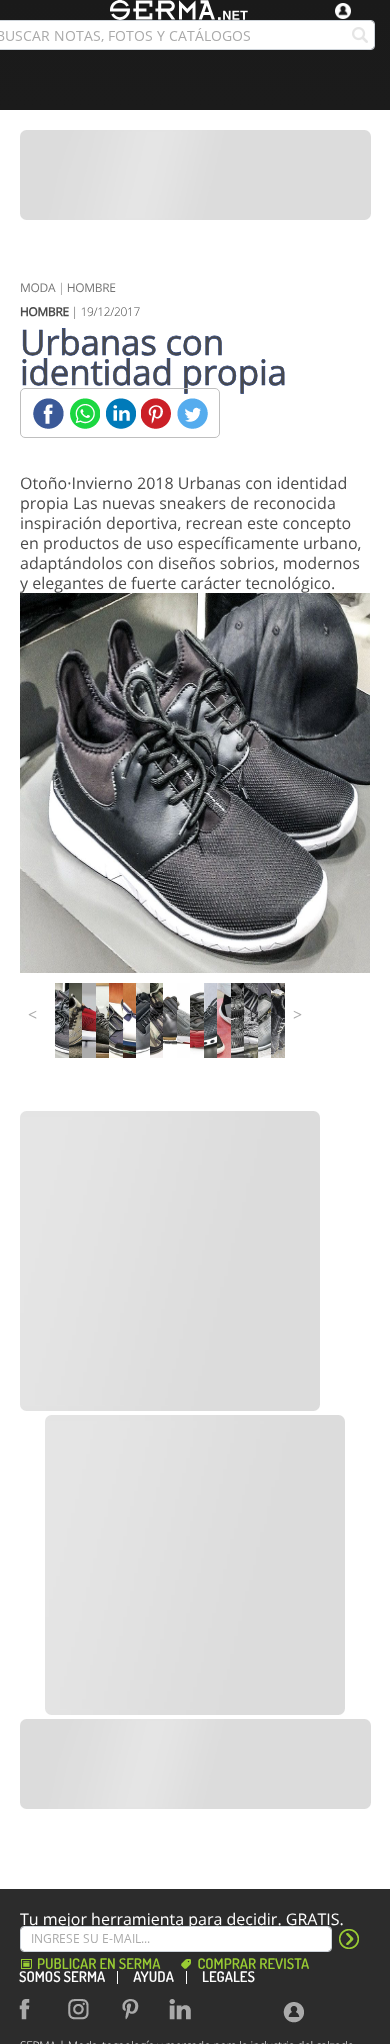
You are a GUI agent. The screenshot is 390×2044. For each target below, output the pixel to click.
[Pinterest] (156, 413)
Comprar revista (253, 1964)
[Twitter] (192, 413)
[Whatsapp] (84, 413)
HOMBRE (91, 287)
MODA (37, 287)
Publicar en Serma (98, 1964)
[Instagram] (84, 2009)
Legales (228, 1977)
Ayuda (153, 1977)
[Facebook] (48, 413)
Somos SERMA (62, 1977)
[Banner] (195, 175)
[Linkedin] (120, 413)
